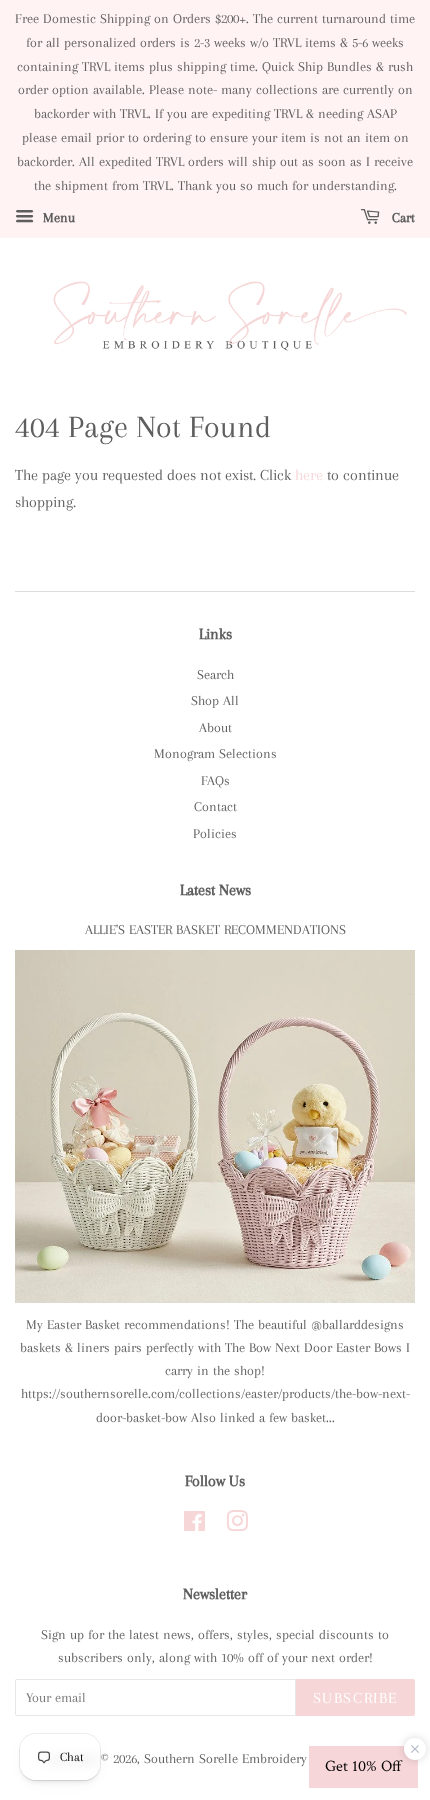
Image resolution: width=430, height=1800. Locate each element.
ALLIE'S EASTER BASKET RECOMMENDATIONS (215, 929)
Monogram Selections (215, 753)
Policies (215, 833)
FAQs (215, 780)
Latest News (215, 890)
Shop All (215, 700)
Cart (401, 217)
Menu (57, 217)
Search (215, 674)
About (215, 727)
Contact (215, 806)
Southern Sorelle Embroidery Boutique (252, 1758)
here (309, 475)
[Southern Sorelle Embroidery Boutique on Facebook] (194, 1525)
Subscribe (355, 1698)
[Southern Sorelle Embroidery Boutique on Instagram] (237, 1525)
